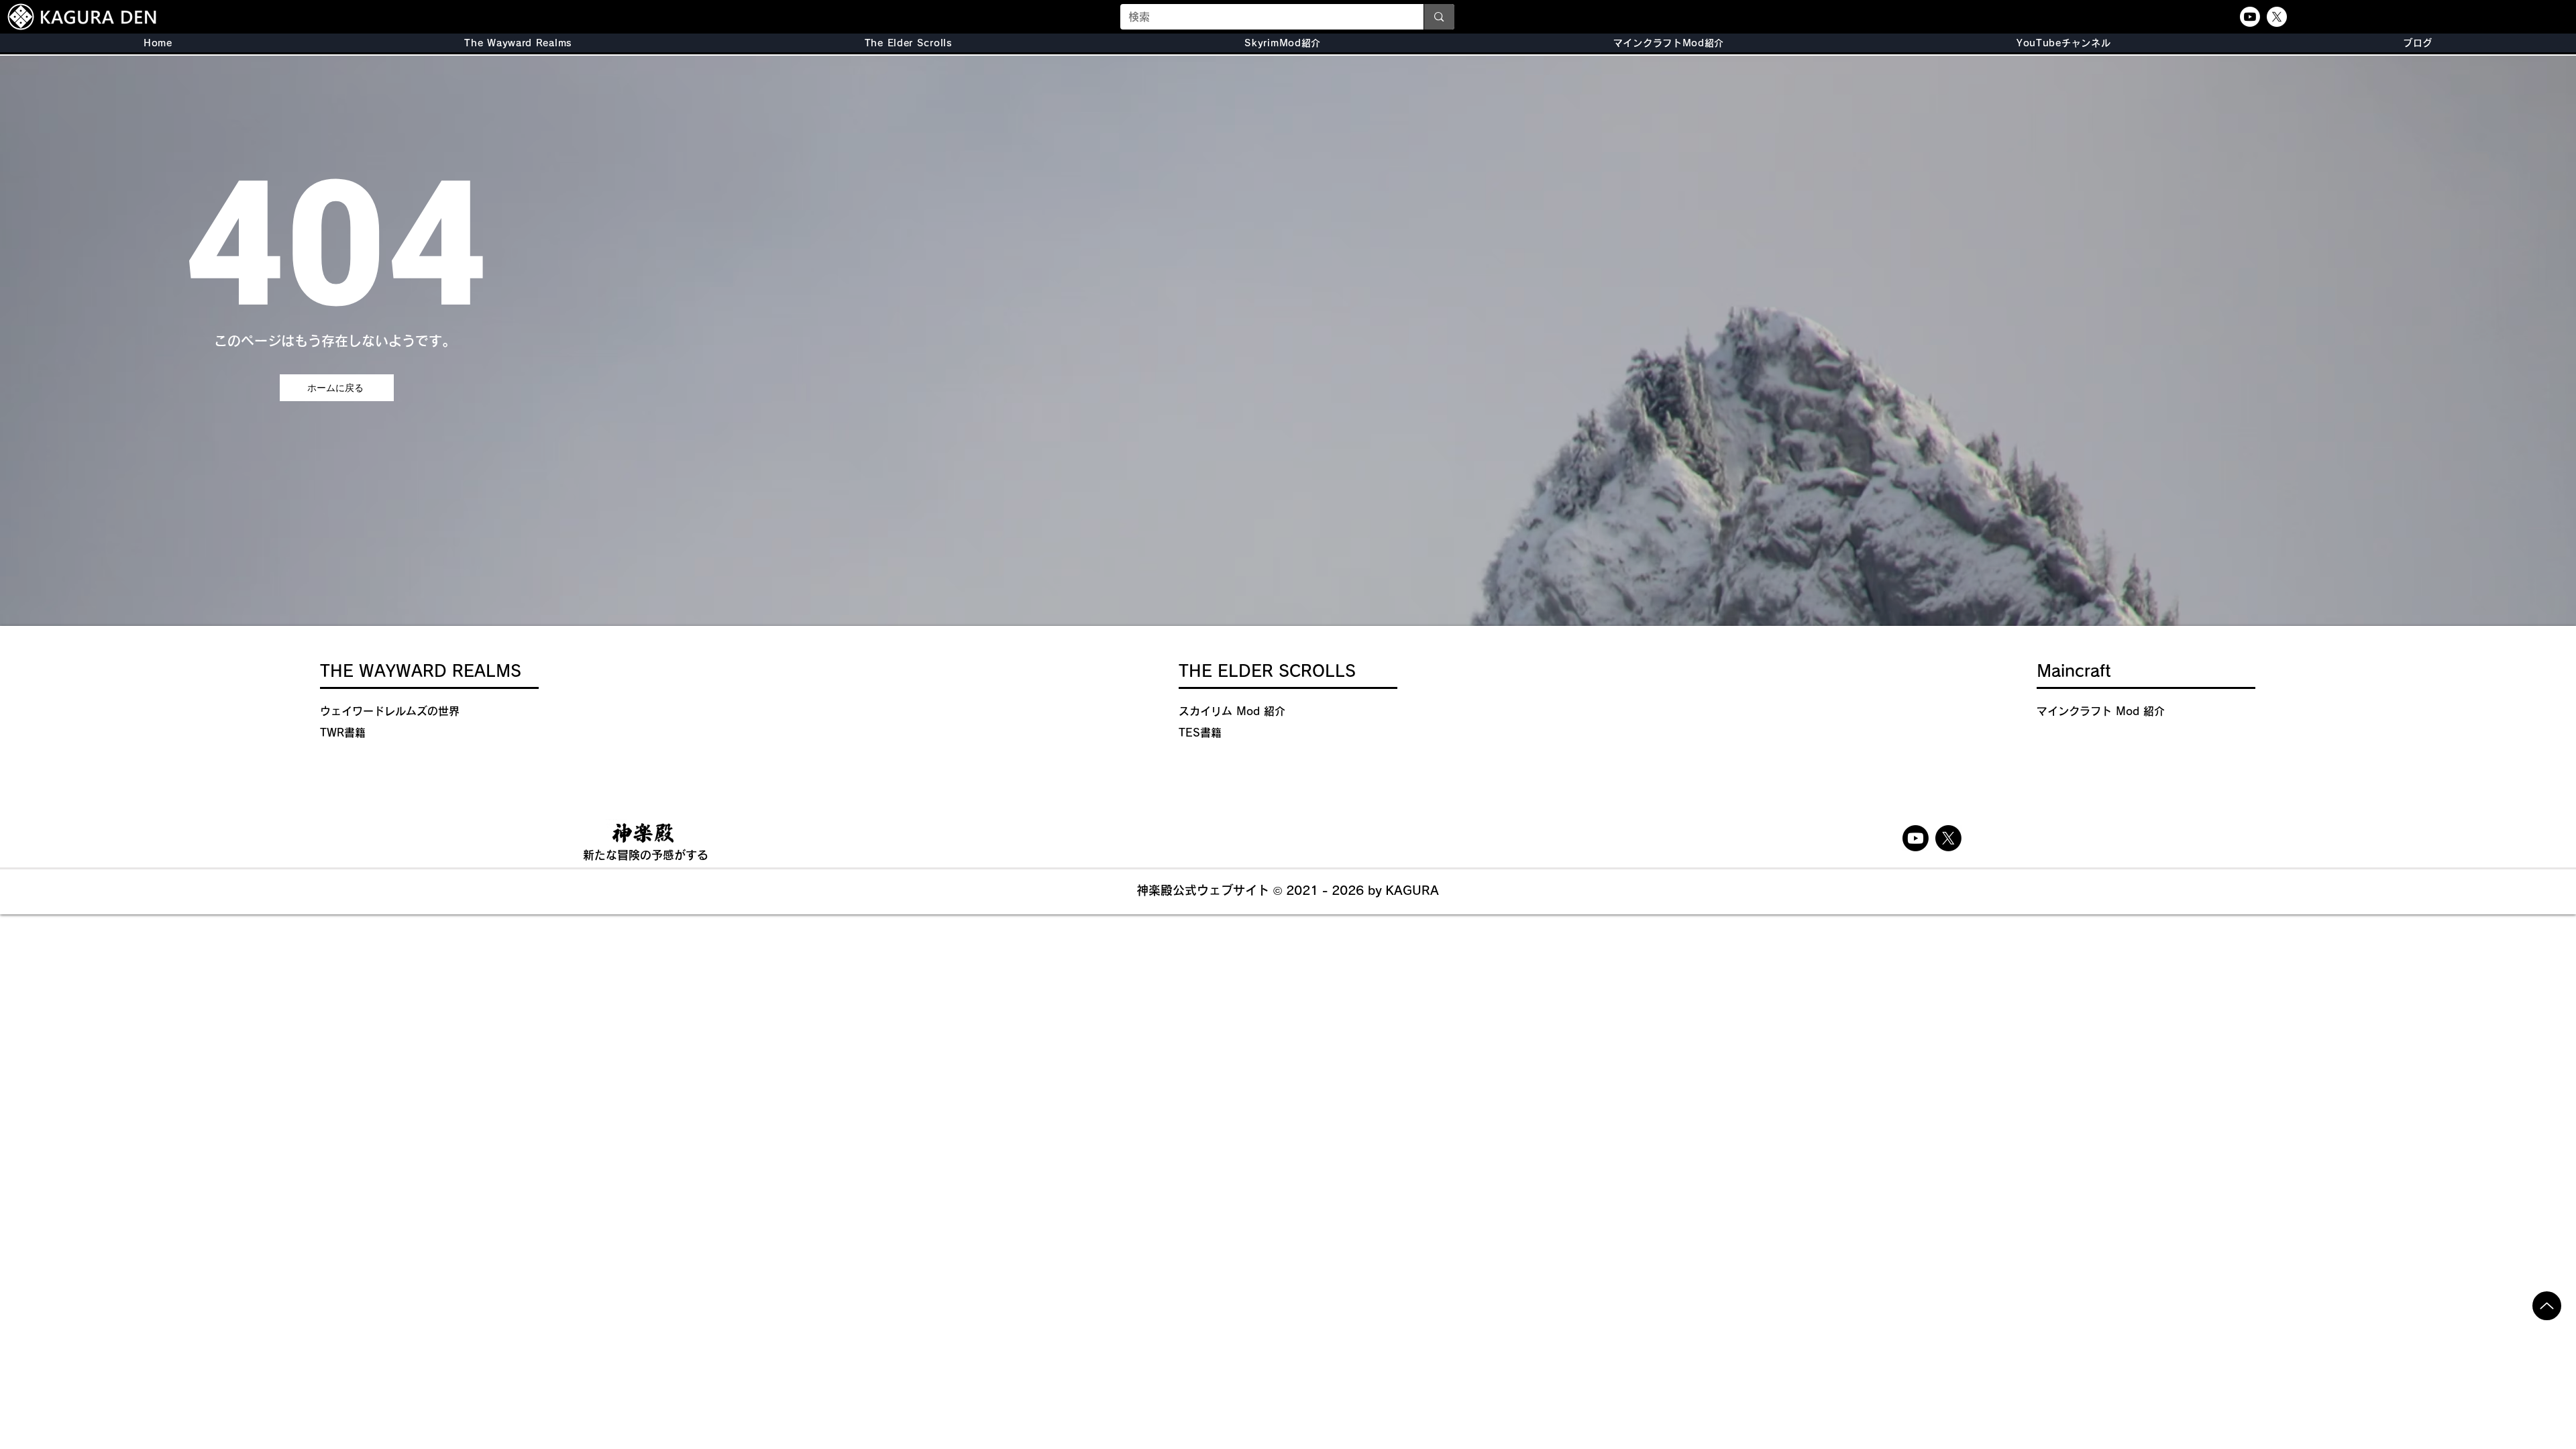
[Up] (2547, 1306)
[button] (909, 43)
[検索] (1439, 17)
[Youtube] (2250, 17)
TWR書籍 (343, 733)
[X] (2277, 17)
